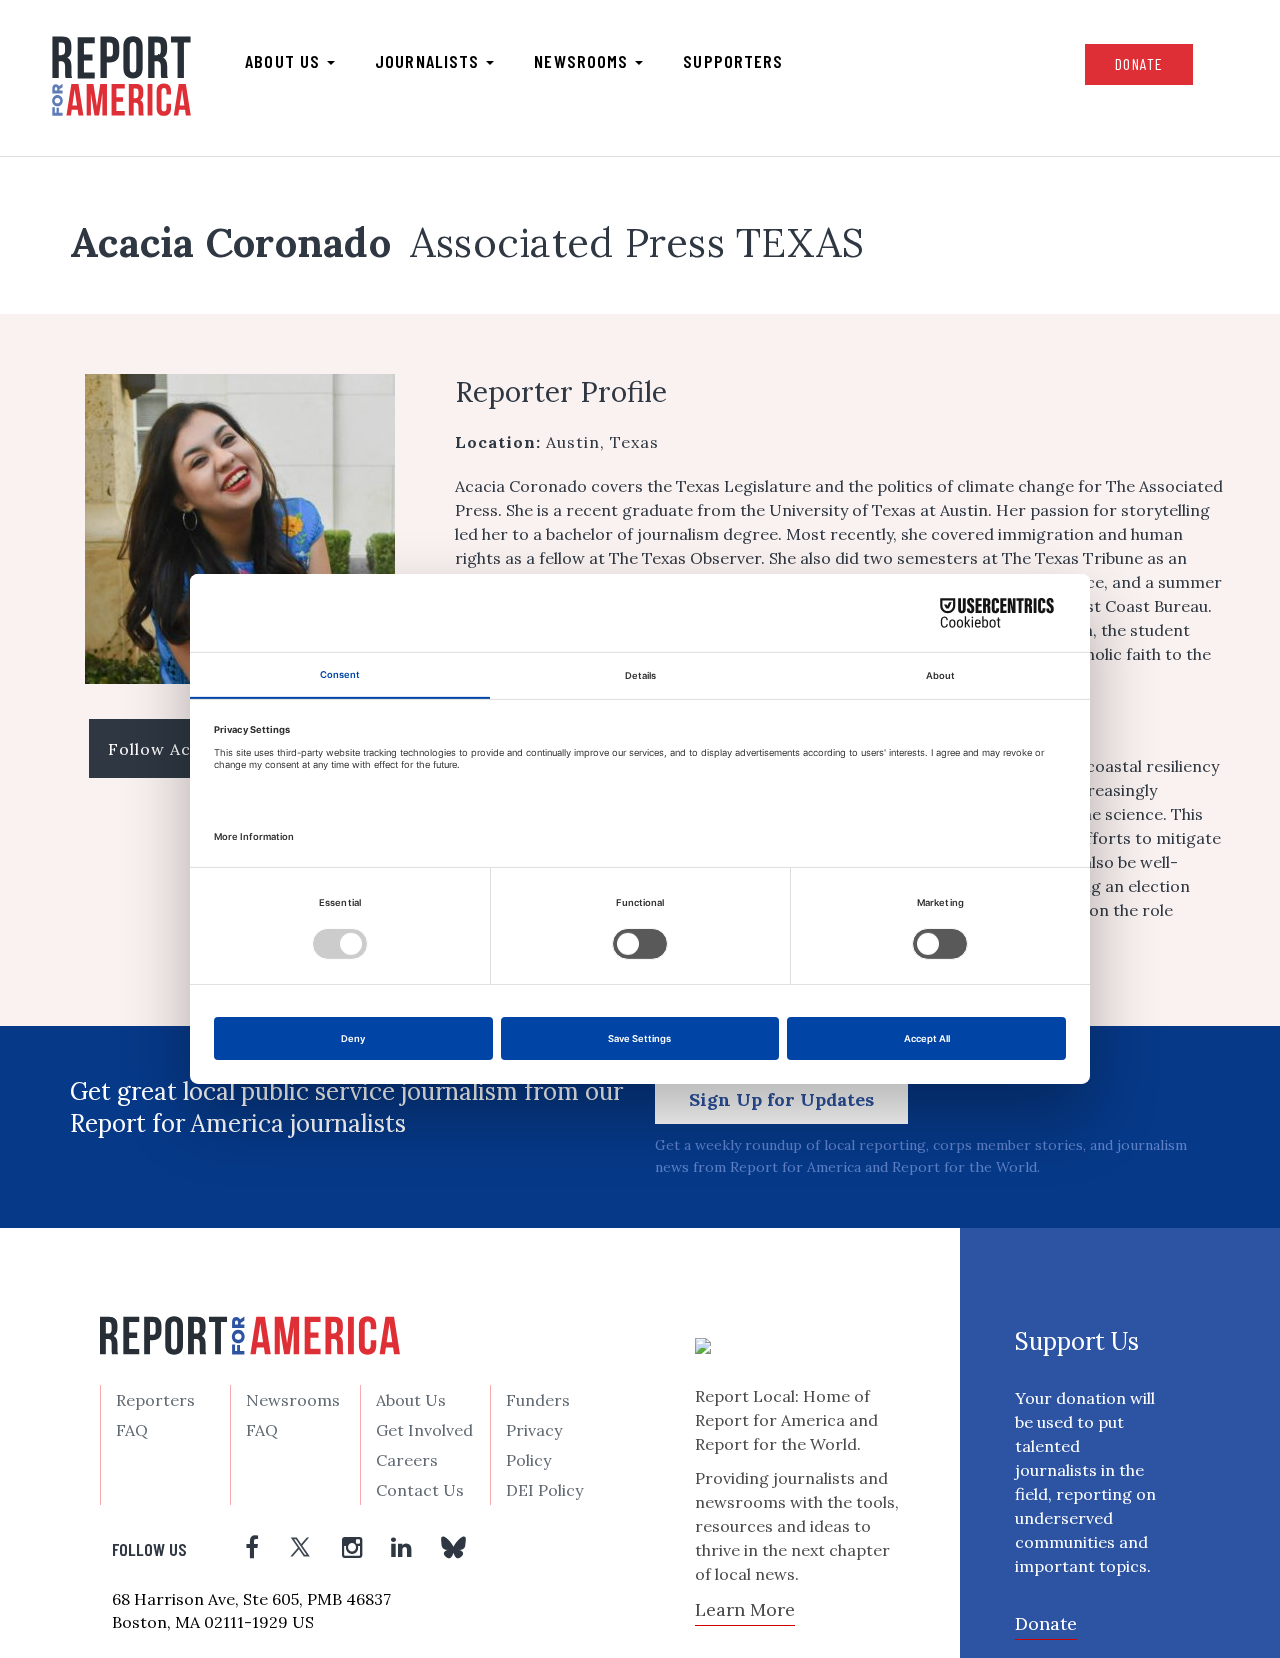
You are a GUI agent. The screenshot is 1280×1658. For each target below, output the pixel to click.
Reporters (155, 1400)
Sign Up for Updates (781, 1099)
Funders (538, 1400)
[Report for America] (121, 76)
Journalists (429, 61)
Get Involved (424, 1430)
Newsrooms (583, 61)
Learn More (745, 1609)
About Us (411, 1400)
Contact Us (420, 1490)
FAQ (132, 1430)
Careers (407, 1460)
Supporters (733, 61)
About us (285, 61)
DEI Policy (544, 1490)
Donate (1139, 63)
